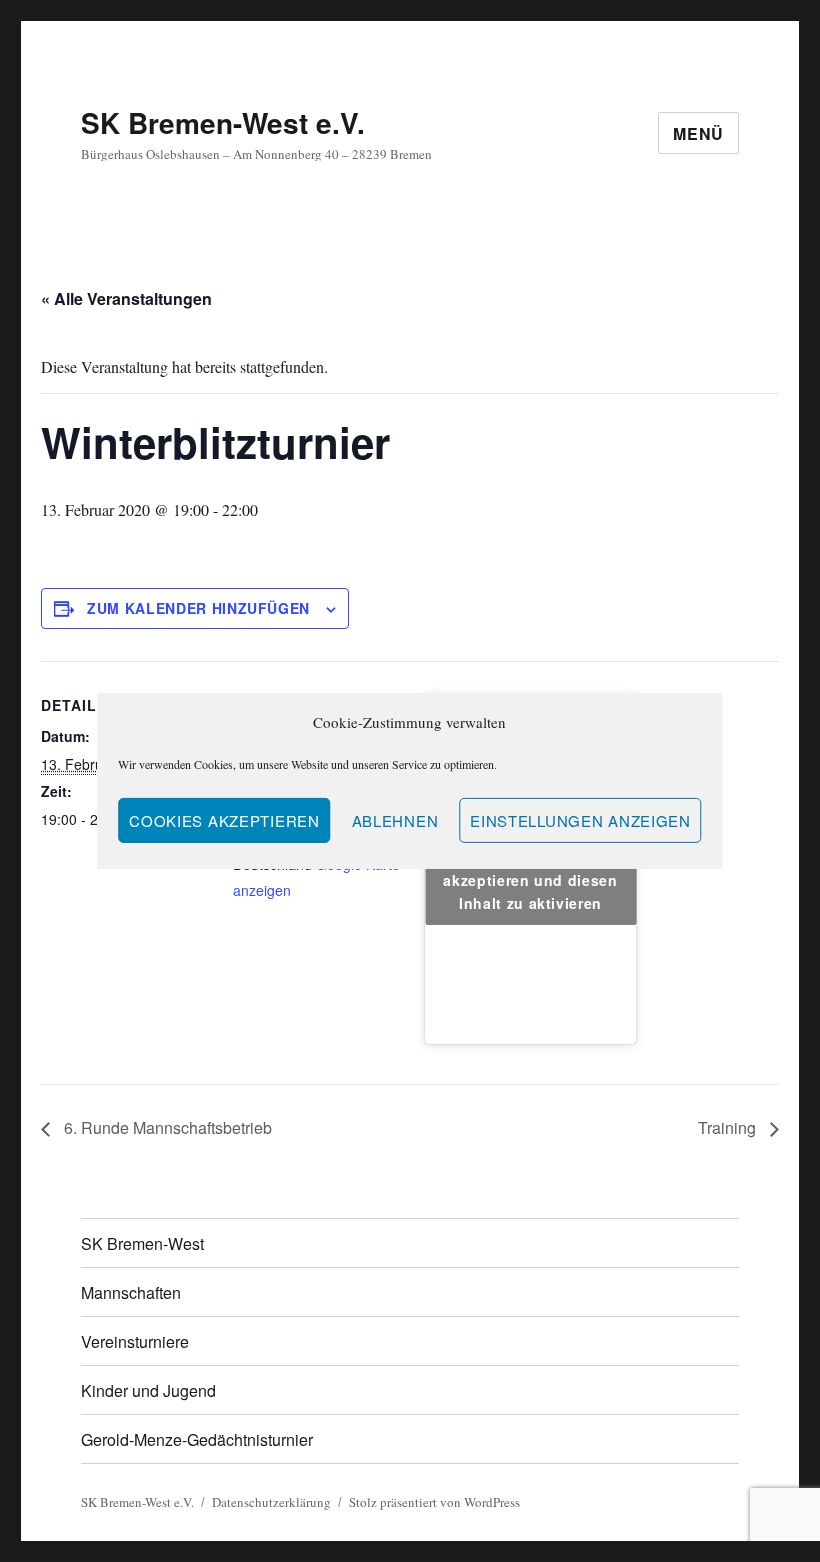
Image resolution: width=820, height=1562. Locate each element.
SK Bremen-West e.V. (223, 122)
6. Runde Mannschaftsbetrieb (166, 1127)
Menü (698, 133)
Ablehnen (395, 820)
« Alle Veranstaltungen (126, 298)
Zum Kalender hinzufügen (198, 608)
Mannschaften (131, 1292)
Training (729, 1127)
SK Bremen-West (142, 1243)
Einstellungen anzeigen (580, 820)
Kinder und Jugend (148, 1390)
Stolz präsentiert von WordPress (434, 1502)
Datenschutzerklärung (271, 1502)
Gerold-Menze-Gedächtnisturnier (197, 1439)
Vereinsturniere (135, 1341)
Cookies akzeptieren (224, 820)
